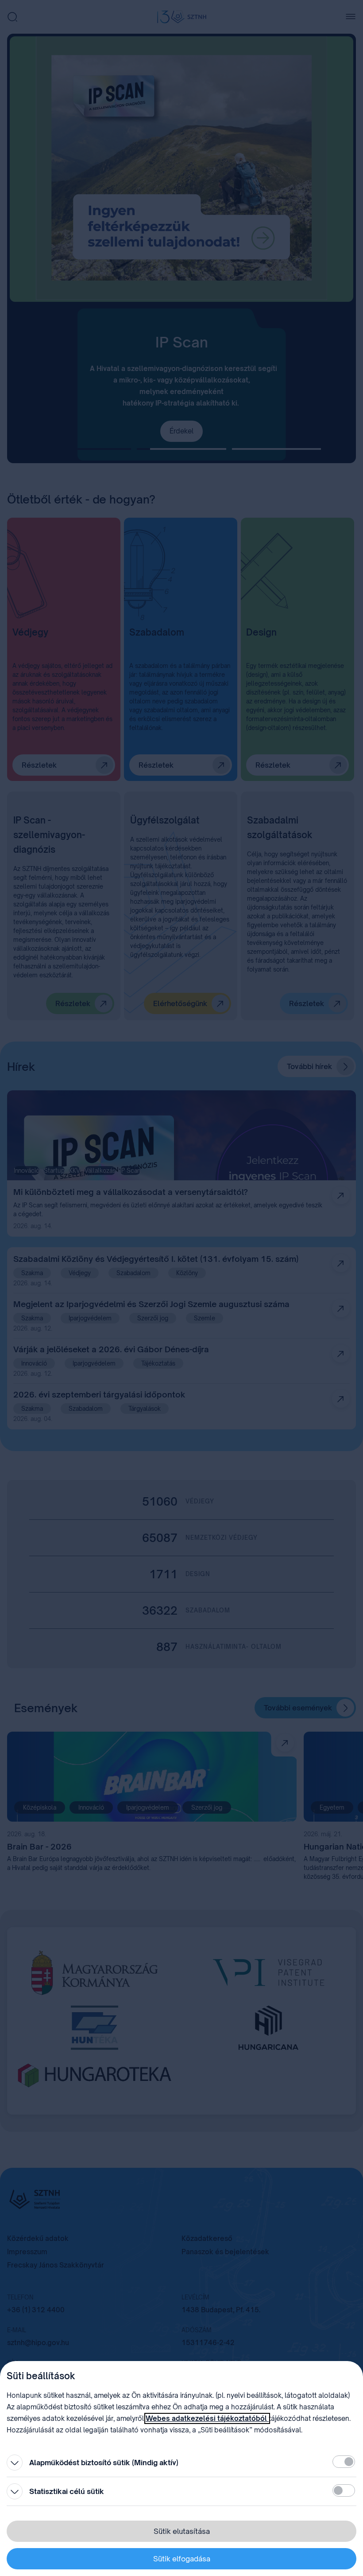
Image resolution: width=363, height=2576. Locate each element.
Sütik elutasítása (182, 2531)
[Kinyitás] (15, 2463)
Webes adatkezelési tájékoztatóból (207, 2418)
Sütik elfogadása (182, 2559)
